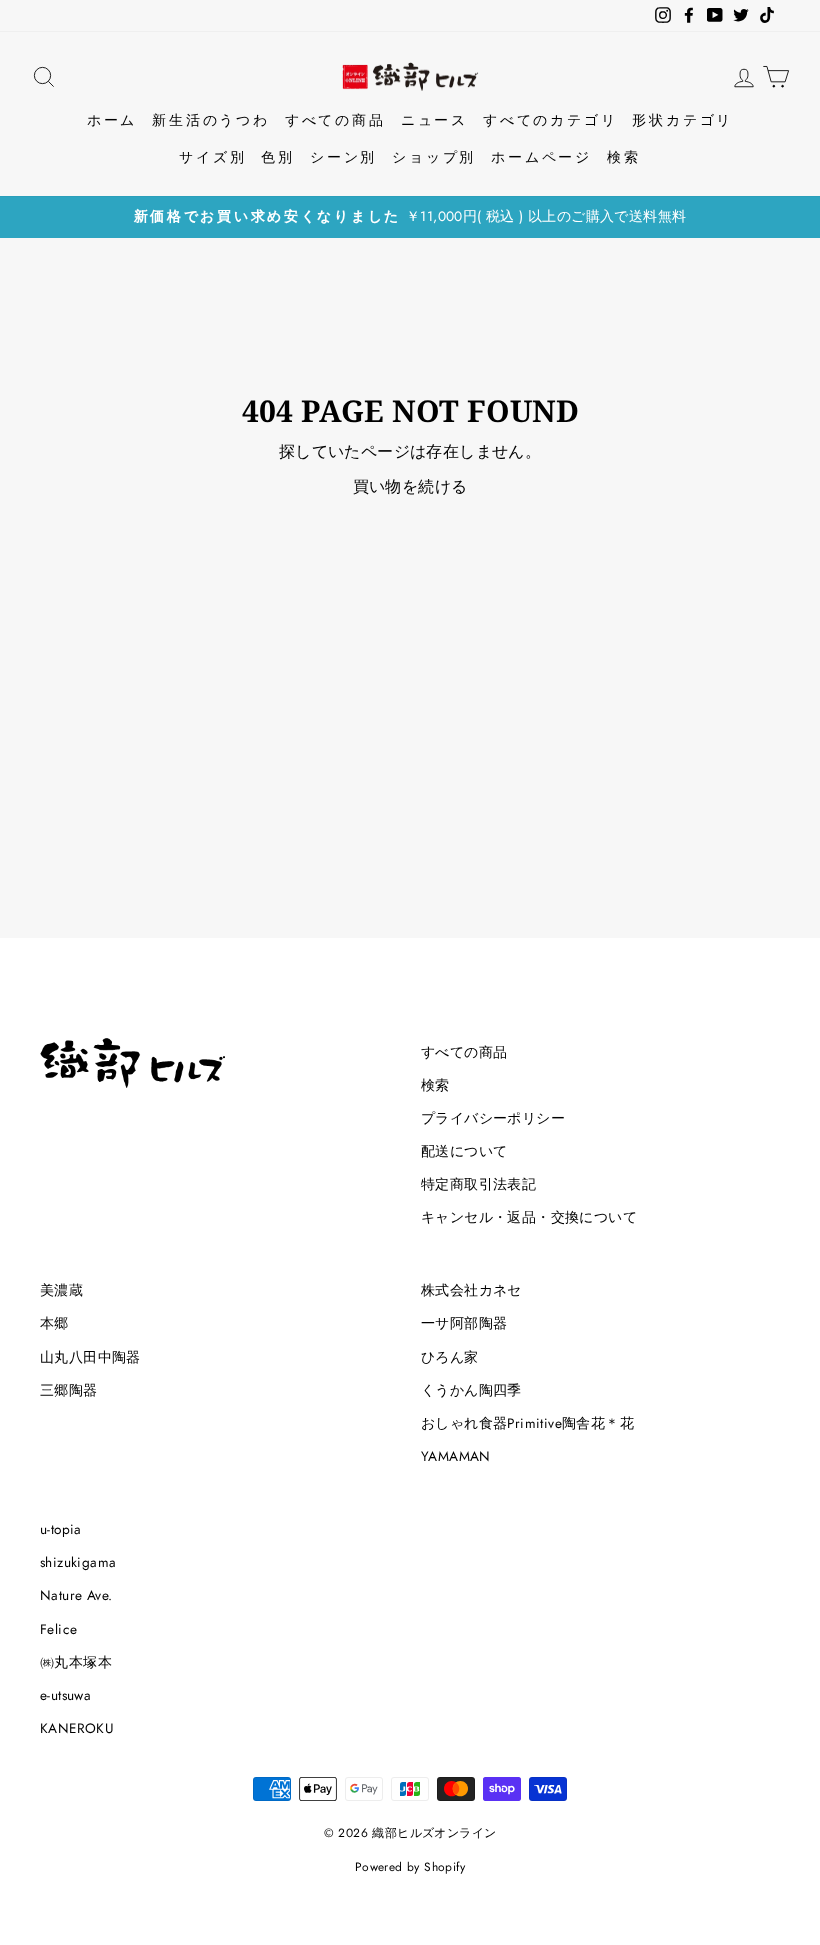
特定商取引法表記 (478, 1184)
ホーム (112, 120)
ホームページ (541, 157)
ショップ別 (434, 157)
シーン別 (343, 157)
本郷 (54, 1323)
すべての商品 (335, 120)
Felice (58, 1629)
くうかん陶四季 (471, 1390)
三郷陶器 (69, 1390)
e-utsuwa (65, 1695)
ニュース (434, 120)
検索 (624, 157)
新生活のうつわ (211, 120)
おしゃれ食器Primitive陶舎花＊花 (527, 1423)
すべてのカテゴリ (550, 120)
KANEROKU (77, 1728)
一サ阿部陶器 (464, 1323)
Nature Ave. (76, 1595)
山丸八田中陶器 (90, 1357)
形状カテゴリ (682, 120)
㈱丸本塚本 (76, 1662)
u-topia (61, 1529)
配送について (464, 1151)
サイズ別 (212, 157)
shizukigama (78, 1562)
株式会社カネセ (471, 1290)
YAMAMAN (456, 1456)
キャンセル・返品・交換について (529, 1217)
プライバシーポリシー (493, 1118)
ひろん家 (450, 1357)
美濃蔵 (61, 1290)
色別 (278, 157)
